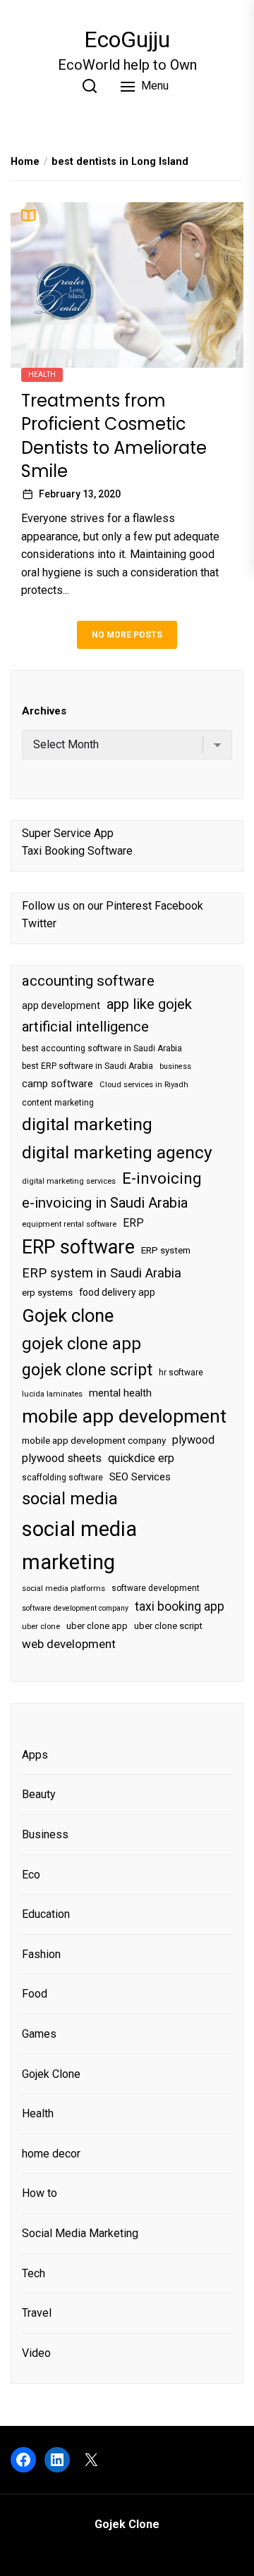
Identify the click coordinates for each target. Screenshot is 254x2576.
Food (35, 1994)
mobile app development (124, 1416)
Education (46, 1914)
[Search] (90, 86)
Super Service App (68, 833)
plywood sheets (62, 1458)
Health (42, 374)
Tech (34, 2273)
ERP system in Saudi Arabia (102, 1273)
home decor (51, 2154)
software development (156, 1588)
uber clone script (168, 1626)
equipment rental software (69, 1224)
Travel (37, 2313)
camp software (58, 1084)
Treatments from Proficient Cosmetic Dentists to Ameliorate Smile (114, 436)
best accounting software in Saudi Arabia (102, 1048)
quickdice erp (141, 1458)
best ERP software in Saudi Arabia (87, 1066)
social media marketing (79, 1546)
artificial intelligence (85, 1027)
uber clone (41, 1627)
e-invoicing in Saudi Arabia (105, 1203)
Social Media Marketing (80, 2233)
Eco (31, 1875)
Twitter (39, 923)
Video (36, 2353)
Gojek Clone (51, 2074)
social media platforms (64, 1589)
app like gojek (149, 1004)
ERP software (78, 1247)
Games (39, 2034)
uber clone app (97, 1626)
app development (61, 1005)
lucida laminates (52, 1394)
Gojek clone (68, 1315)
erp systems (47, 1293)
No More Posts (127, 635)
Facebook (179, 906)
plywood (193, 1440)
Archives (44, 711)
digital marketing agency (117, 1152)
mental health (120, 1393)
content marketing (58, 1103)
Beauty (39, 1794)
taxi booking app (180, 1606)
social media (70, 1499)
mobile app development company (94, 1441)
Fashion (41, 1954)
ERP (133, 1223)
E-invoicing (162, 1178)
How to (40, 2193)
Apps (35, 1755)
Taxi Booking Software (77, 851)
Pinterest (129, 906)
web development (69, 1644)
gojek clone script (87, 1370)
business (175, 1066)
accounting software (88, 981)
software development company (75, 1608)
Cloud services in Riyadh (144, 1085)
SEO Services (140, 1477)
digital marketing (87, 1124)
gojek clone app (81, 1344)
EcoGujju (127, 39)
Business (45, 1834)
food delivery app (117, 1292)
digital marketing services (69, 1181)
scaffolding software (62, 1478)
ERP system (166, 1250)
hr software (181, 1373)
